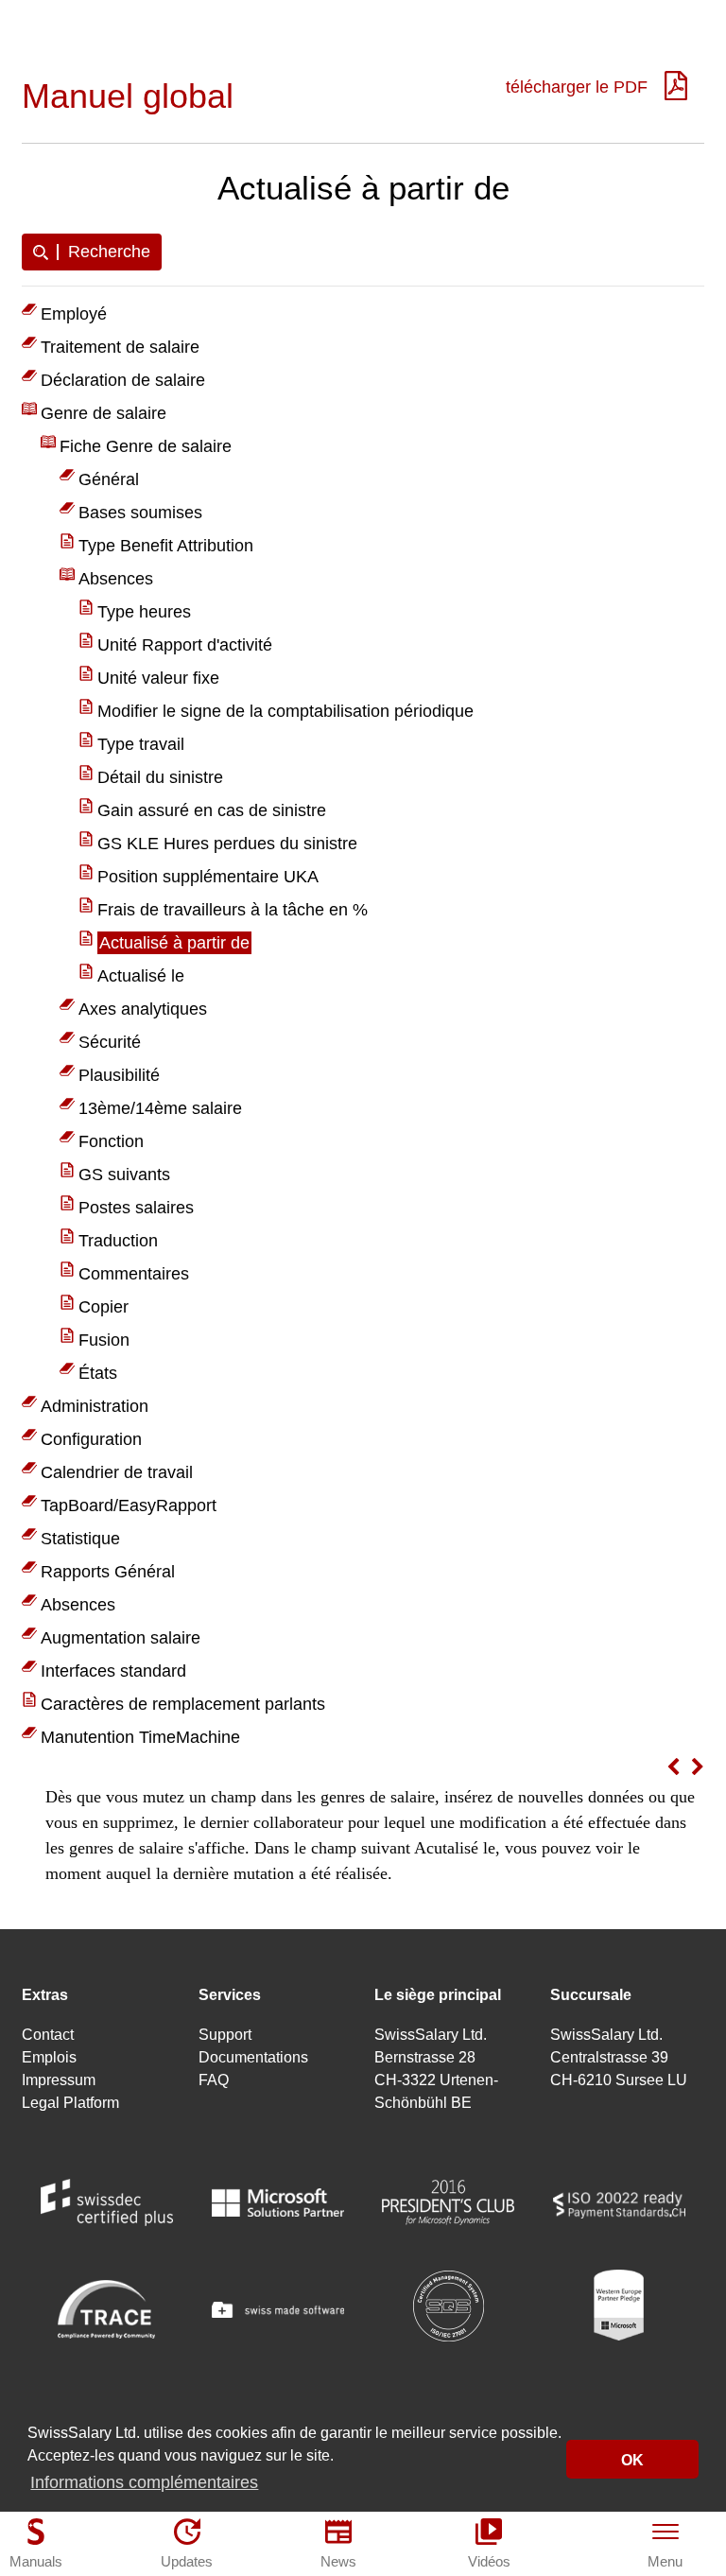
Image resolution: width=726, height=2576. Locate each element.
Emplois (49, 2057)
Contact (48, 2035)
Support (225, 2035)
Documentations (253, 2057)
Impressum (59, 2080)
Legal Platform (70, 2103)
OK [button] (632, 2460)
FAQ (214, 2080)
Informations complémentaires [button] (144, 2482)
